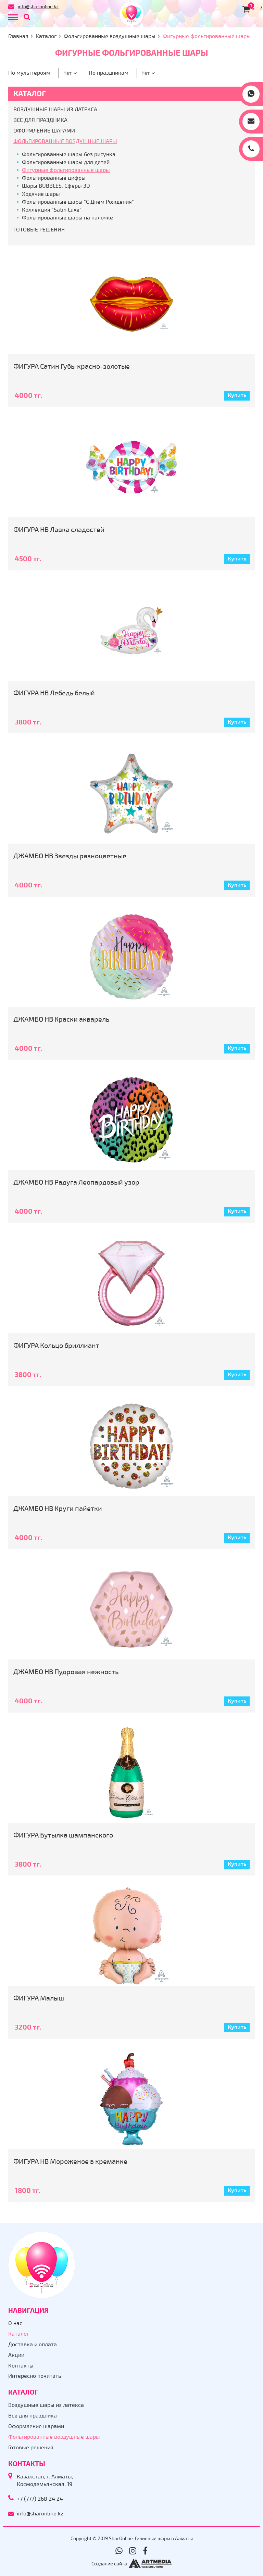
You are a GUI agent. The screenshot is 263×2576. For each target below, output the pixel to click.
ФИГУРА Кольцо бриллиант (56, 1346)
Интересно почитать (35, 2376)
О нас (15, 2323)
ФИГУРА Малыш (39, 1998)
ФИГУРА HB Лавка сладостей (59, 530)
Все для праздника (40, 120)
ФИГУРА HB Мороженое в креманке (70, 2162)
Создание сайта (109, 2564)
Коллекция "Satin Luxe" (52, 210)
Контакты (21, 2366)
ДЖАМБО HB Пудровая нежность (66, 1672)
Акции (16, 2355)
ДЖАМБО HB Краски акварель (61, 1019)
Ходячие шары (41, 194)
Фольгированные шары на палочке (67, 218)
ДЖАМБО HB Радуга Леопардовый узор (76, 1182)
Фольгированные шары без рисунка (69, 154)
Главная (18, 36)
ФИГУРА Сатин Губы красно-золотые (72, 367)
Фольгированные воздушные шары (110, 36)
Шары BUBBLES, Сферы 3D (56, 186)
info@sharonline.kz (38, 7)
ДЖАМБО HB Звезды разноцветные (70, 856)
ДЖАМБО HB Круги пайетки (58, 1509)
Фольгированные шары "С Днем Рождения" (78, 202)
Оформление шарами (44, 131)
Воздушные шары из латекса (55, 110)
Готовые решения (39, 230)
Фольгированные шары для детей (66, 162)
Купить (237, 395)
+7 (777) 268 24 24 (40, 2499)
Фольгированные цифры (54, 178)
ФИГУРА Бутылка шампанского (63, 1835)
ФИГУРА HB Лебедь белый (54, 693)
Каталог (46, 36)
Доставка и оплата (33, 2345)
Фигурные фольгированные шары (66, 170)
